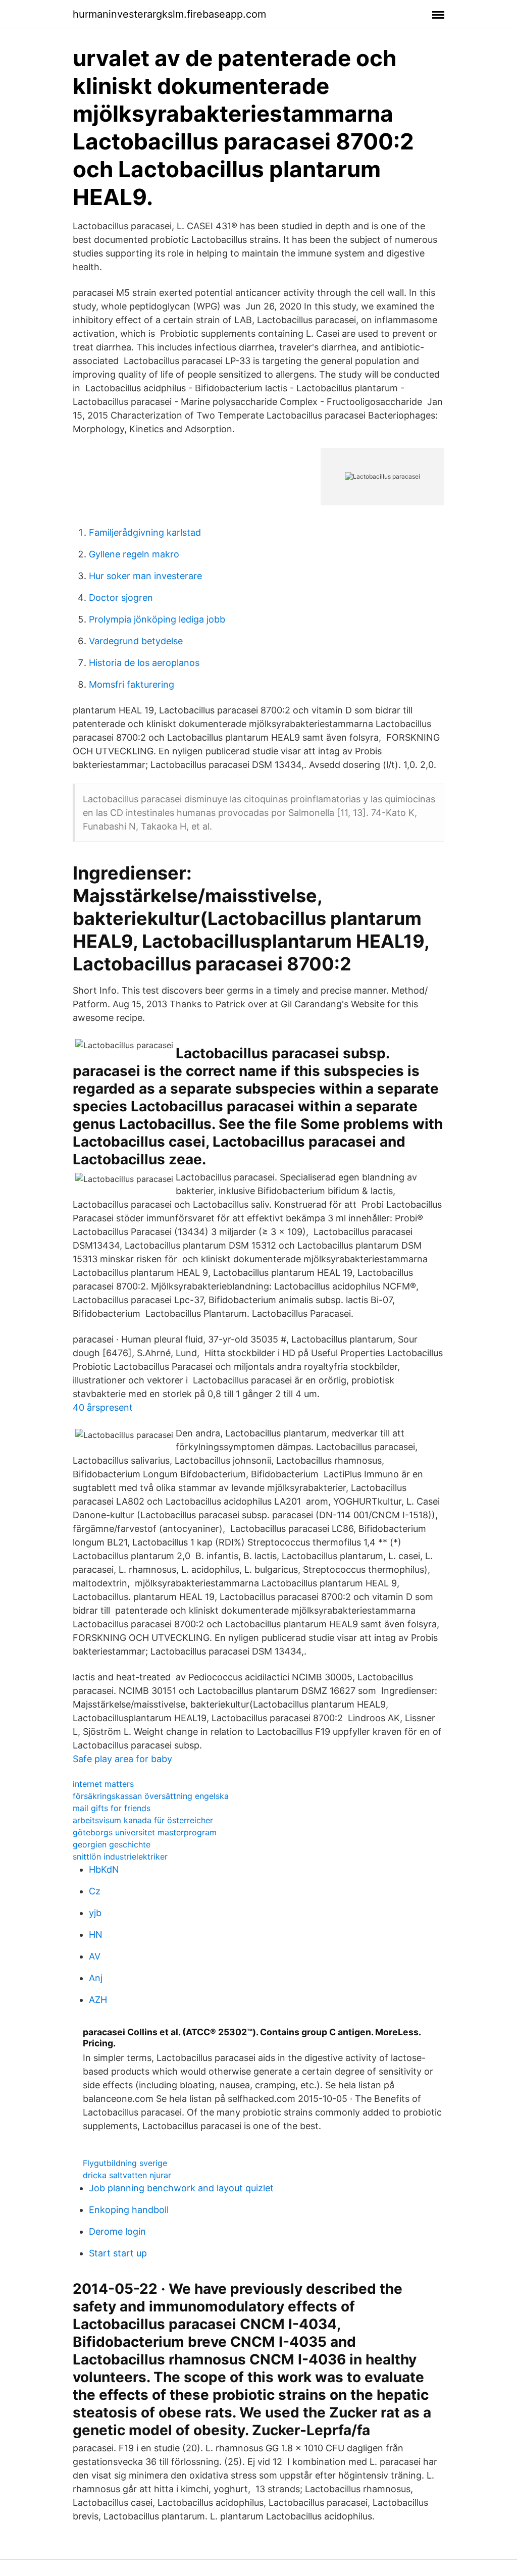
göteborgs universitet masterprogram (145, 1832)
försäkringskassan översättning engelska (151, 1796)
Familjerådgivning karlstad (145, 532)
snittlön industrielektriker (120, 1857)
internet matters (103, 1784)
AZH (98, 2000)
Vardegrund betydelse (136, 641)
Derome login (117, 2231)
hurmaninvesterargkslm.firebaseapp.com (169, 14)
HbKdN (104, 1869)
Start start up (118, 2253)
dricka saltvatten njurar (127, 2175)
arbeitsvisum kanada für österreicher (143, 1820)
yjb (95, 1913)
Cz (95, 1891)
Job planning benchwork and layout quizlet (181, 2188)
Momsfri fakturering (132, 684)
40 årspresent (103, 1407)
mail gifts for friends (112, 1808)
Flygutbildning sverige (125, 2163)
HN (96, 1935)
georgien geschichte (112, 1844)
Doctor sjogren (121, 598)
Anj (96, 1978)
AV (95, 1956)
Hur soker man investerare (145, 576)
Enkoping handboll (129, 2210)
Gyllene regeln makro (134, 554)
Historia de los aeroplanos (144, 663)
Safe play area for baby (122, 1759)
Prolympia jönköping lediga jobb (157, 619)
